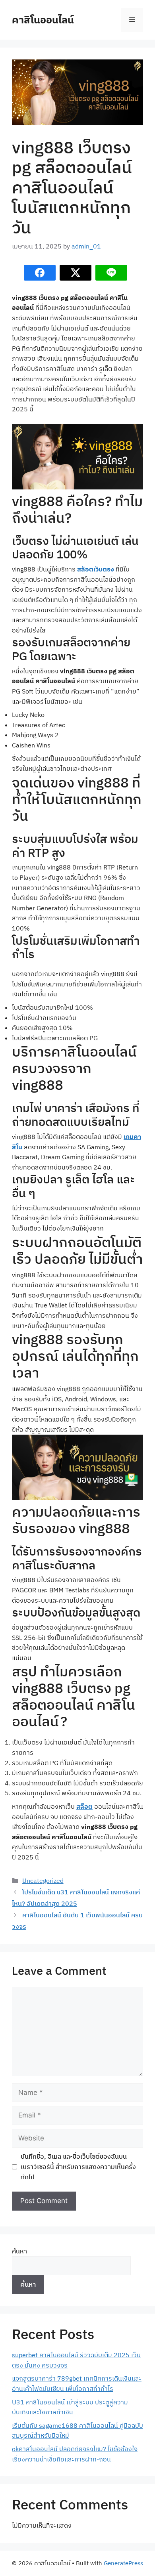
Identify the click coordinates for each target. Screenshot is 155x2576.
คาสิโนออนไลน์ (43, 20)
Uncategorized (43, 1880)
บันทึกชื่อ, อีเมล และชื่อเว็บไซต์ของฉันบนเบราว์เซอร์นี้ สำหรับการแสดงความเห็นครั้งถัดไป (78, 2166)
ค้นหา (19, 2251)
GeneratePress (123, 2563)
